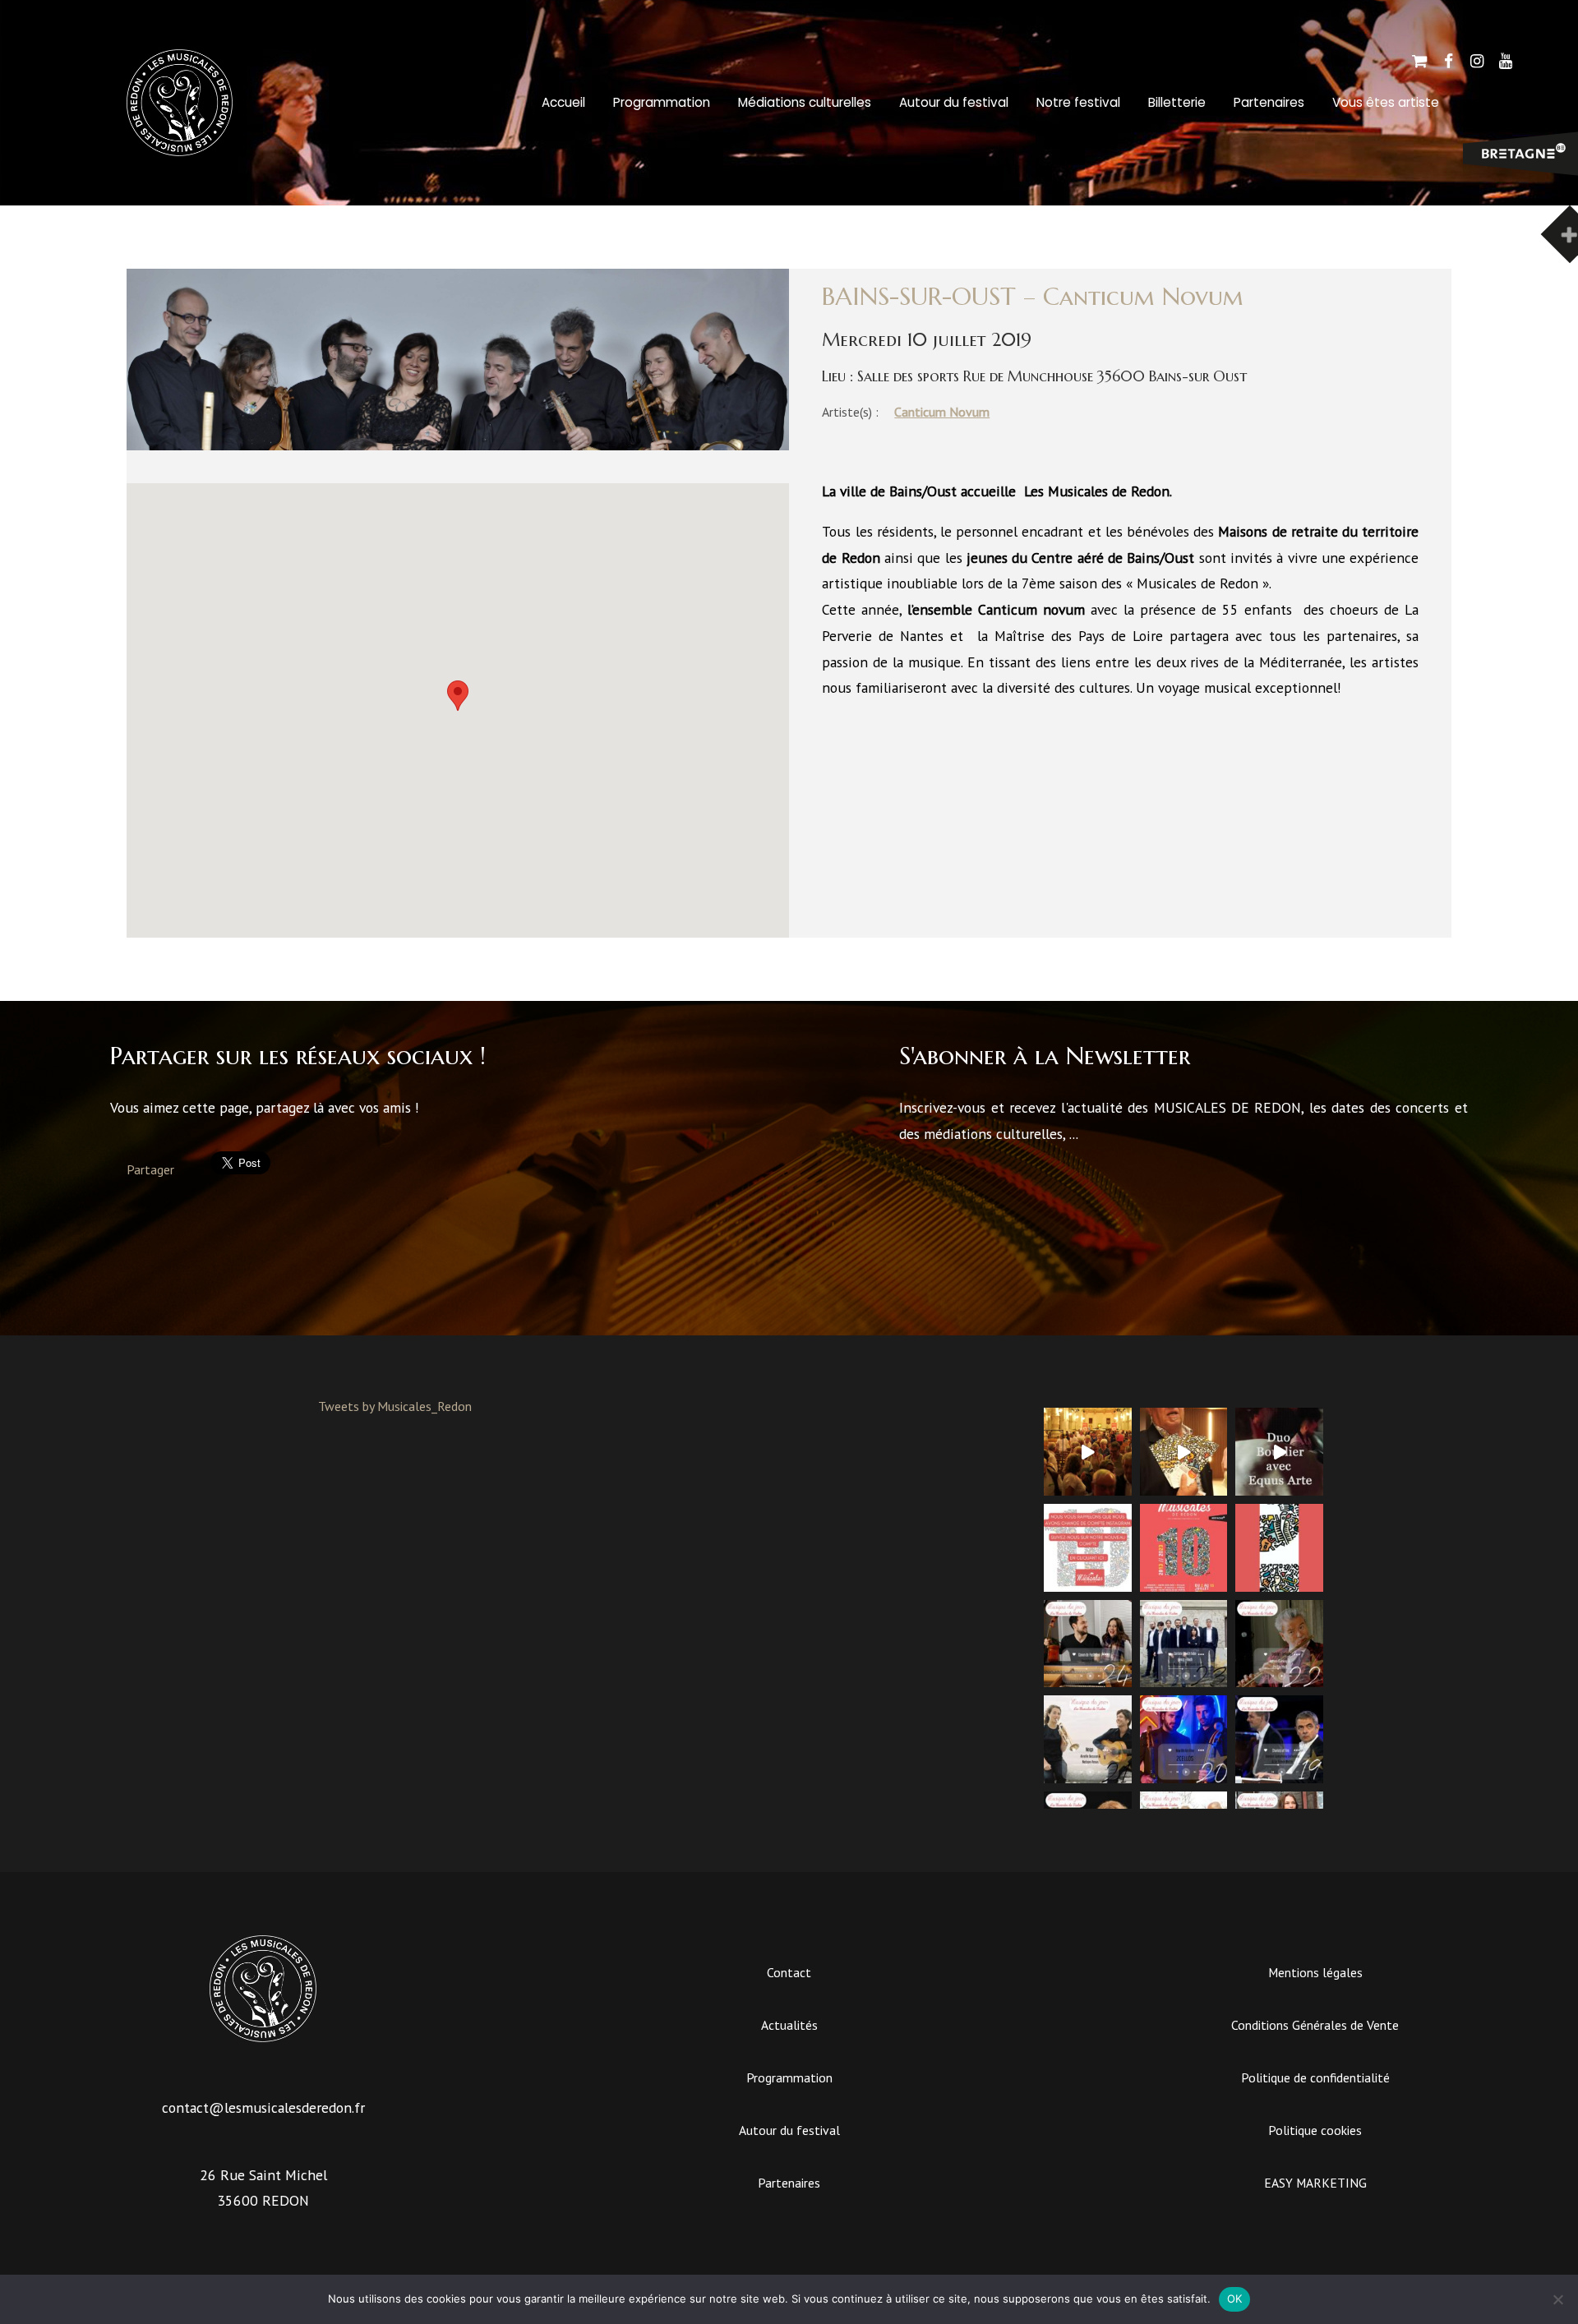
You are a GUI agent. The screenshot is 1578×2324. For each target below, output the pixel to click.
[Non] (1557, 2299)
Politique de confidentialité (1315, 2077)
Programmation (662, 102)
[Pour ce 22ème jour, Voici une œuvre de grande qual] (1279, 1644)
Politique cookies (1315, 2130)
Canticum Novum (942, 412)
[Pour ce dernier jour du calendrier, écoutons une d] (1088, 1644)
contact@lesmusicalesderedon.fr (263, 2107)
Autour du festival (954, 102)
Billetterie (1177, 102)
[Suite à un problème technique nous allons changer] (1184, 1548)
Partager (150, 1169)
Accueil (563, 102)
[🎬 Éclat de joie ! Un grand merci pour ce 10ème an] (1088, 1452)
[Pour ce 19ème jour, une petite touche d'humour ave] (1279, 1739)
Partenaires (1269, 102)
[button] (458, 696)
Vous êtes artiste (1386, 102)
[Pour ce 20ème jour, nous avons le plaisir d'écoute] (1184, 1739)
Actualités (789, 2025)
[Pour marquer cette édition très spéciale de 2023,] (1279, 1548)
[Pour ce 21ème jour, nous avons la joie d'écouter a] (1088, 1739)
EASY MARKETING (1315, 2183)
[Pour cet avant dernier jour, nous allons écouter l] (1184, 1644)
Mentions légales (1315, 1972)
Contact (789, 1972)
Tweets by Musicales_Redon (395, 1406)
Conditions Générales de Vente (1315, 2025)
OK (1235, 2299)
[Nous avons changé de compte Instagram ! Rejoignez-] (1088, 1548)
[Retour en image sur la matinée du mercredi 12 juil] (1279, 1452)
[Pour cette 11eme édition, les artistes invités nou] (1184, 1452)
